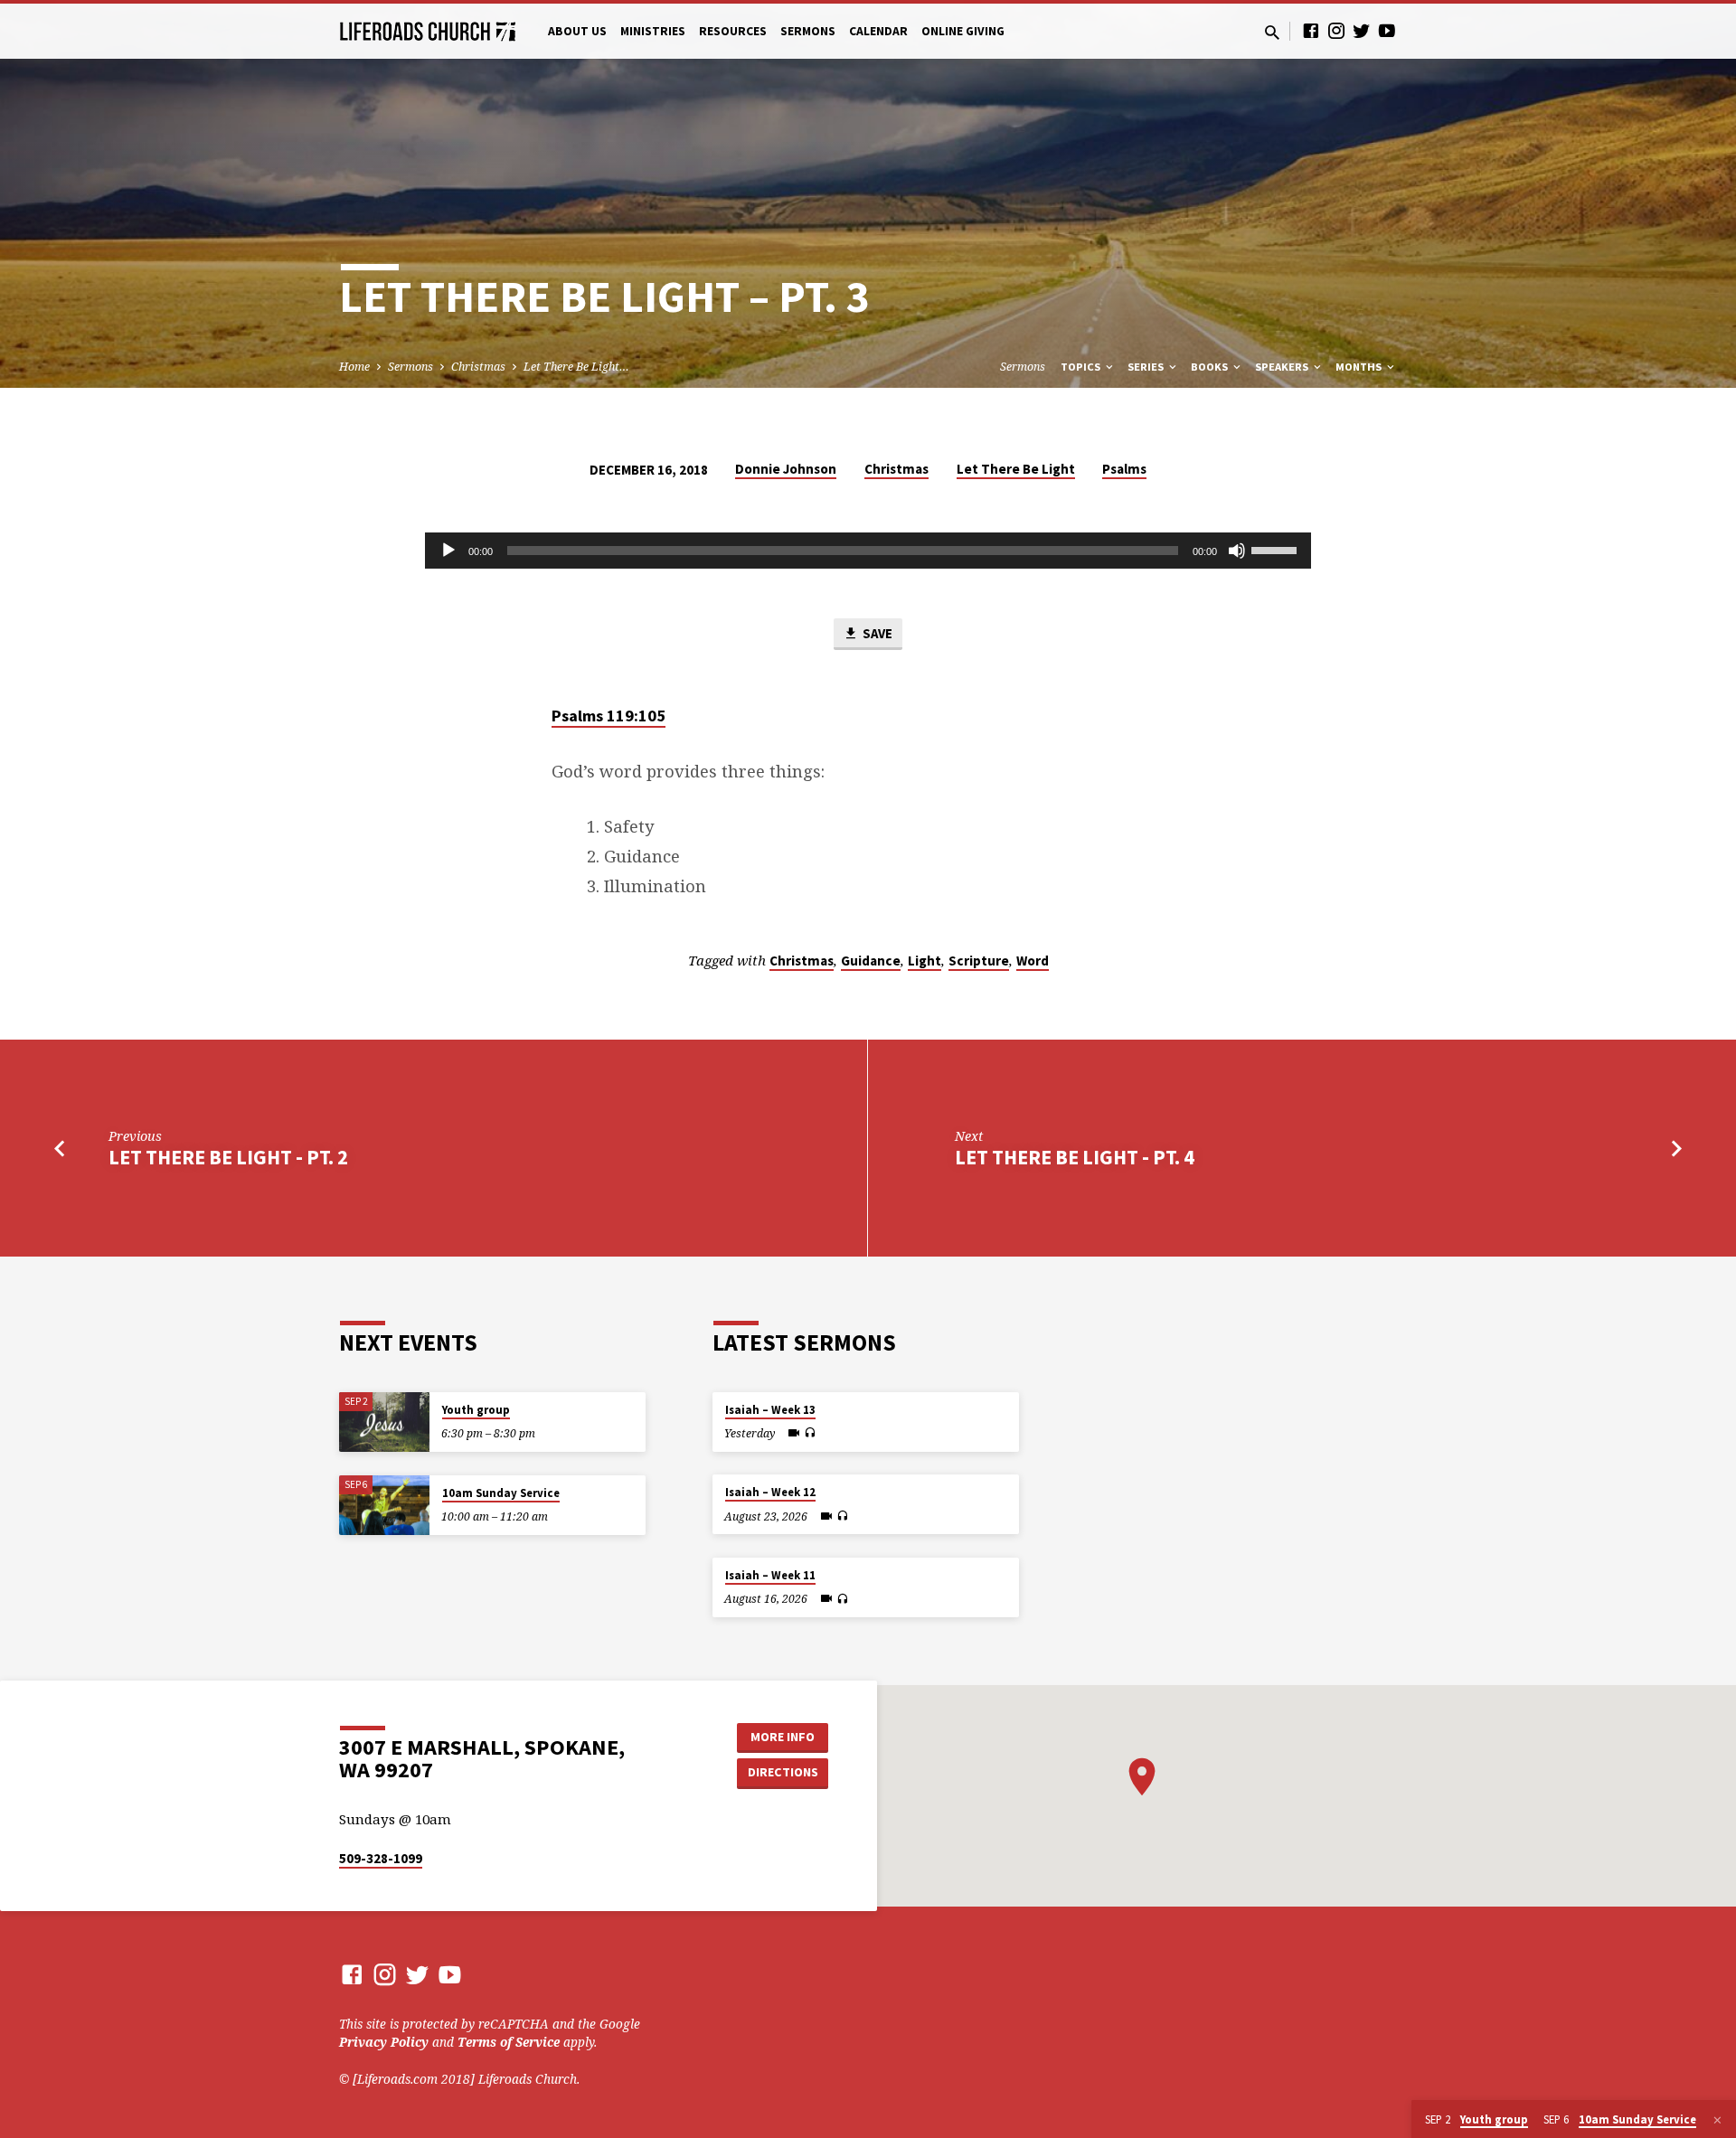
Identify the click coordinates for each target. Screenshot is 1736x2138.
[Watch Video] (794, 1433)
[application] (868, 551)
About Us (577, 31)
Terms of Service (509, 2042)
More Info (783, 1737)
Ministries (653, 31)
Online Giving (963, 31)
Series (1147, 367)
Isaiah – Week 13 (770, 1410)
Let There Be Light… (576, 367)
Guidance (871, 961)
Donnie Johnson (786, 469)
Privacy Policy (384, 2042)
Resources (733, 31)
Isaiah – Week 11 (770, 1575)
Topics (1082, 367)
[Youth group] (384, 1422)
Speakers (1283, 367)
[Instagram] (1336, 30)
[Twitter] (1362, 30)
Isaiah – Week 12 (770, 1492)
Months (1360, 367)
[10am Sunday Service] (384, 1506)
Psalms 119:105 (609, 716)
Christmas (478, 367)
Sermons (808, 31)
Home (354, 367)
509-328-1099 (381, 1858)
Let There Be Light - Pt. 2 (228, 1157)
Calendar (878, 31)
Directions (783, 1772)
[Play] (448, 551)
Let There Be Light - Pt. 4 (1075, 1157)
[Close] (1717, 2120)
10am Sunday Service (501, 1493)
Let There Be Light (1016, 469)
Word (1033, 961)
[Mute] (1237, 551)
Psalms (1124, 469)
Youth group (476, 1410)
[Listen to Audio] (810, 1433)
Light (925, 961)
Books (1211, 367)
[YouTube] (1387, 30)
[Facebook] (1311, 30)
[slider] (1277, 549)
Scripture (979, 961)
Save (876, 633)
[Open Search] (1272, 32)
